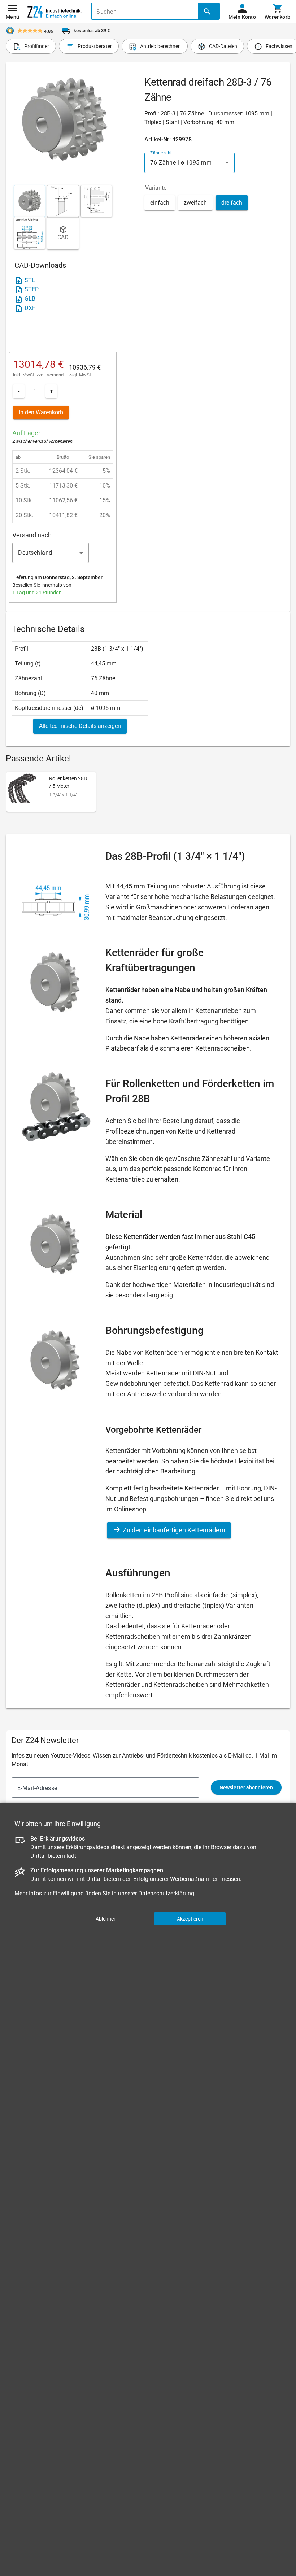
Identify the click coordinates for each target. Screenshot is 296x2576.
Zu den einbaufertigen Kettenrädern (173, 1530)
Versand (55, 375)
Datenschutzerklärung (166, 1893)
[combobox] (190, 163)
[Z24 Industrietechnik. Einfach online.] (55, 12)
